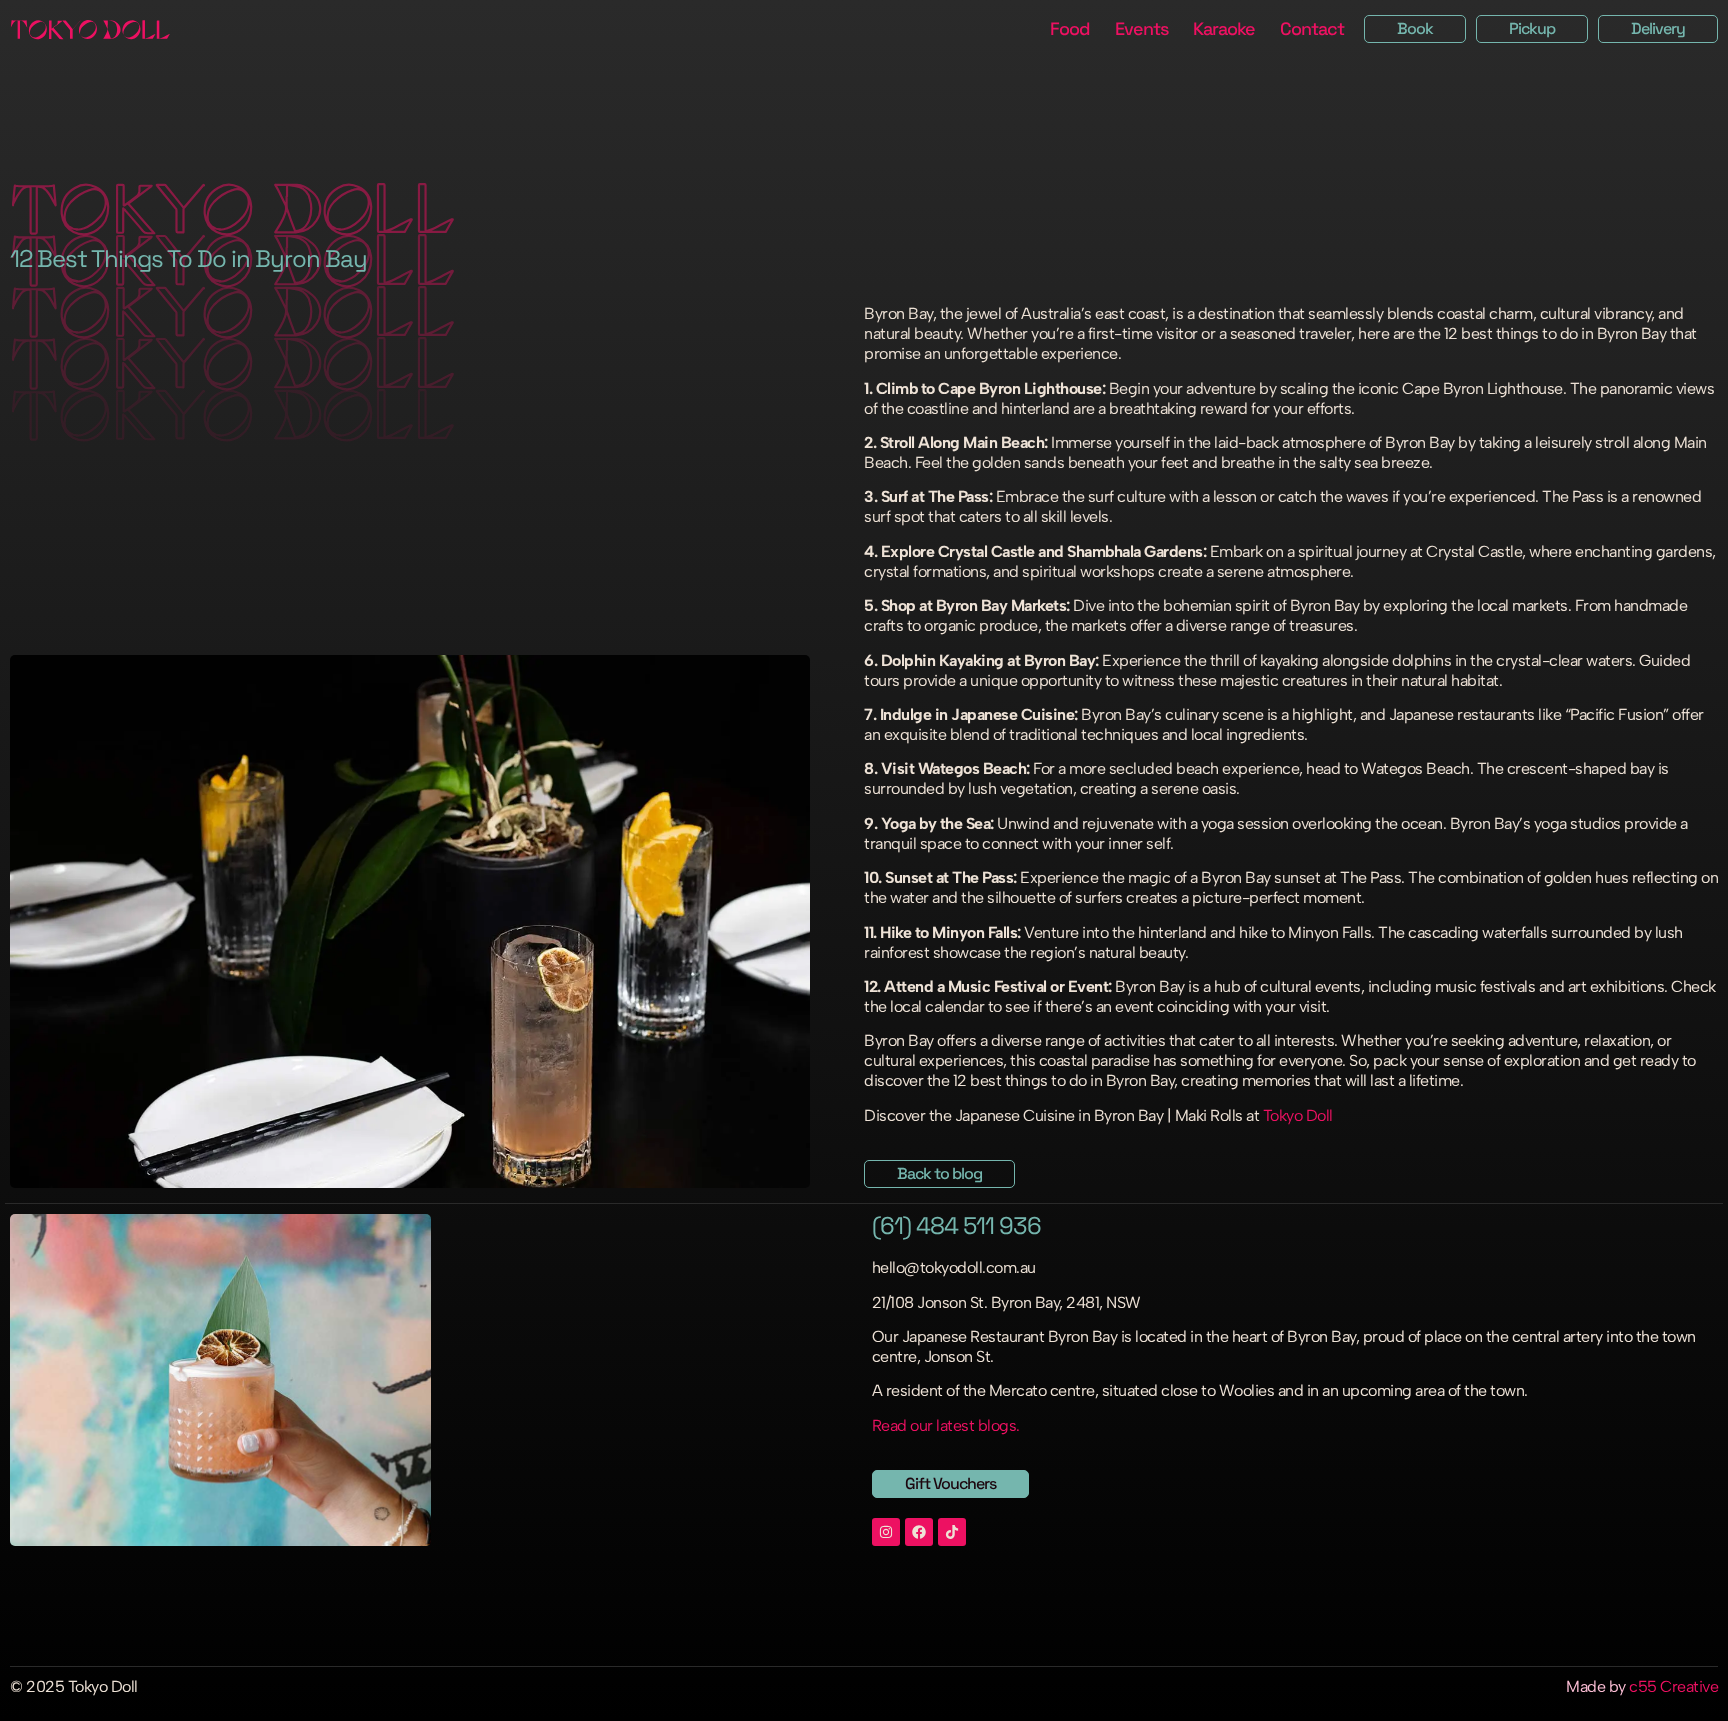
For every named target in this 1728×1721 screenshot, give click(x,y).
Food (1070, 28)
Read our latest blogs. (946, 1425)
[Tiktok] (952, 1532)
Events (1141, 28)
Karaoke (1224, 28)
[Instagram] (886, 1532)
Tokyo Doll (1298, 1115)
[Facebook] (919, 1532)
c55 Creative (1673, 1686)
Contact (1312, 28)
